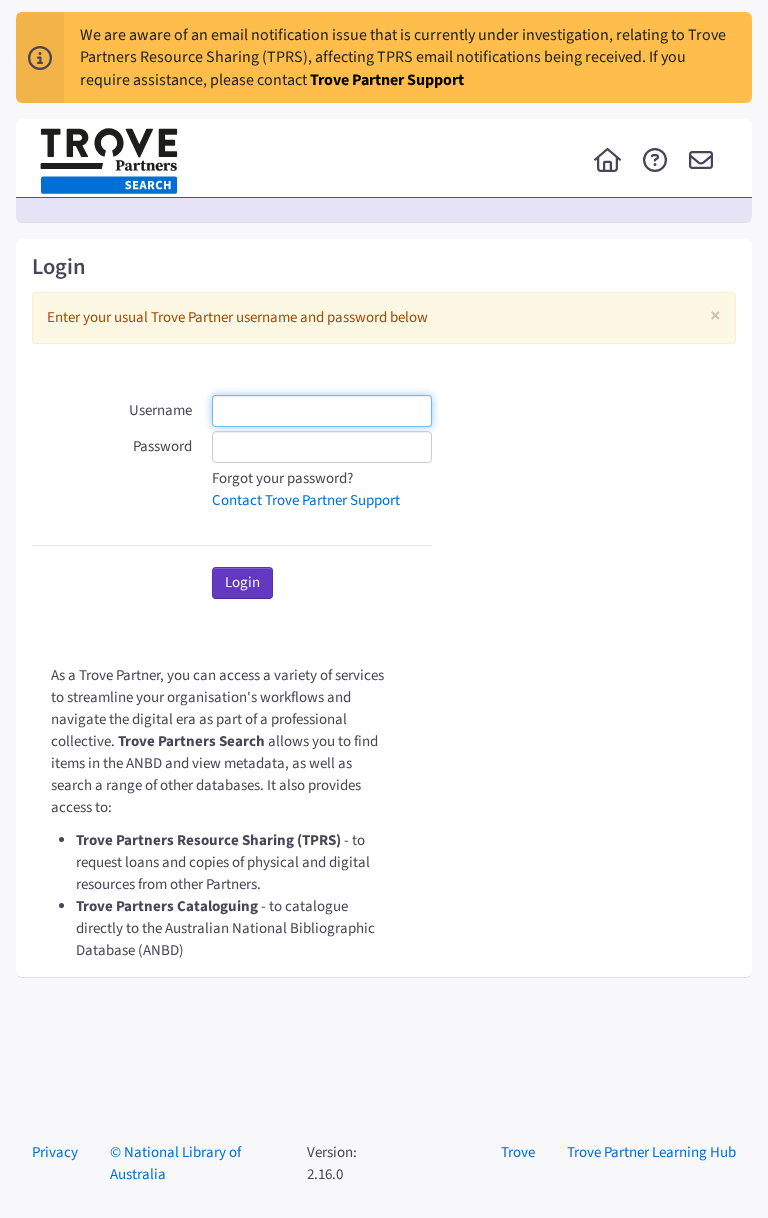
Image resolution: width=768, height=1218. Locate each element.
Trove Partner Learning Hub (651, 1152)
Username (160, 410)
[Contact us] (701, 162)
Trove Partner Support (387, 80)
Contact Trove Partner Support (306, 500)
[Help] (655, 162)
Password (162, 446)
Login (242, 582)
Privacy (55, 1152)
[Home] (607, 162)
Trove (518, 1152)
